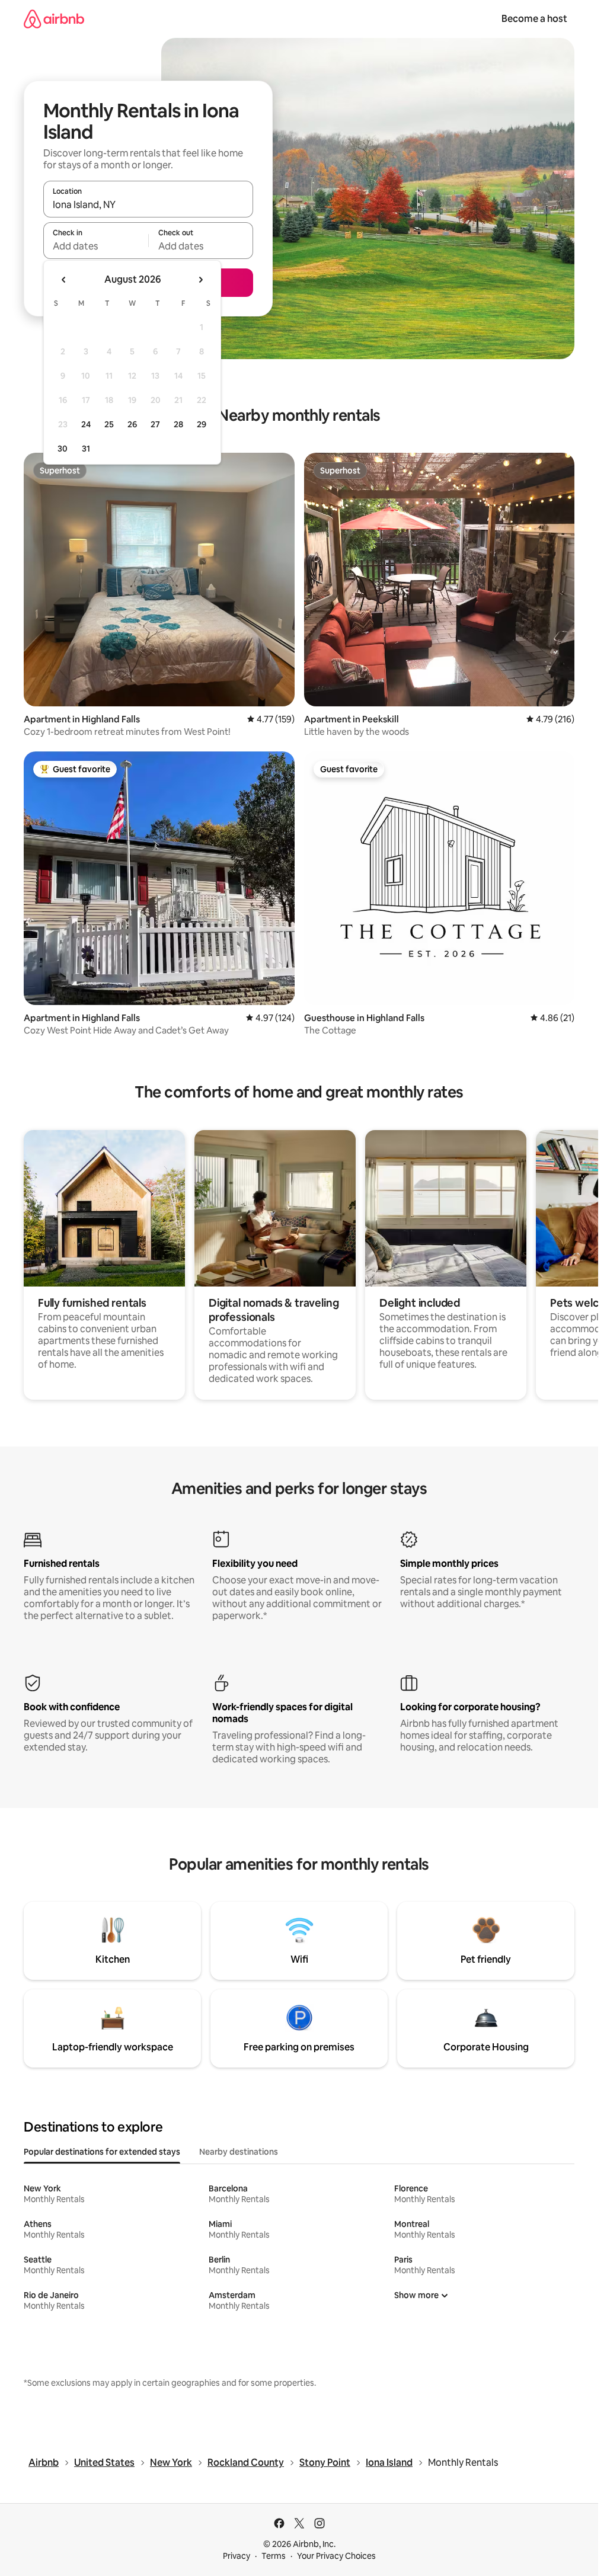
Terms (274, 2556)
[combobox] (148, 204)
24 (86, 424)
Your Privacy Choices (336, 2556)
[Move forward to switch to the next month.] (200, 280)
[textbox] (96, 246)
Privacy (237, 2556)
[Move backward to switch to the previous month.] (64, 280)
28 (178, 424)
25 (109, 424)
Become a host (534, 19)
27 (155, 424)
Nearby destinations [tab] (239, 2152)
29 (202, 424)
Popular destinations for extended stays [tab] (102, 2152)
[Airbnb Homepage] (54, 19)
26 (132, 424)
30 (63, 449)
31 (86, 449)
